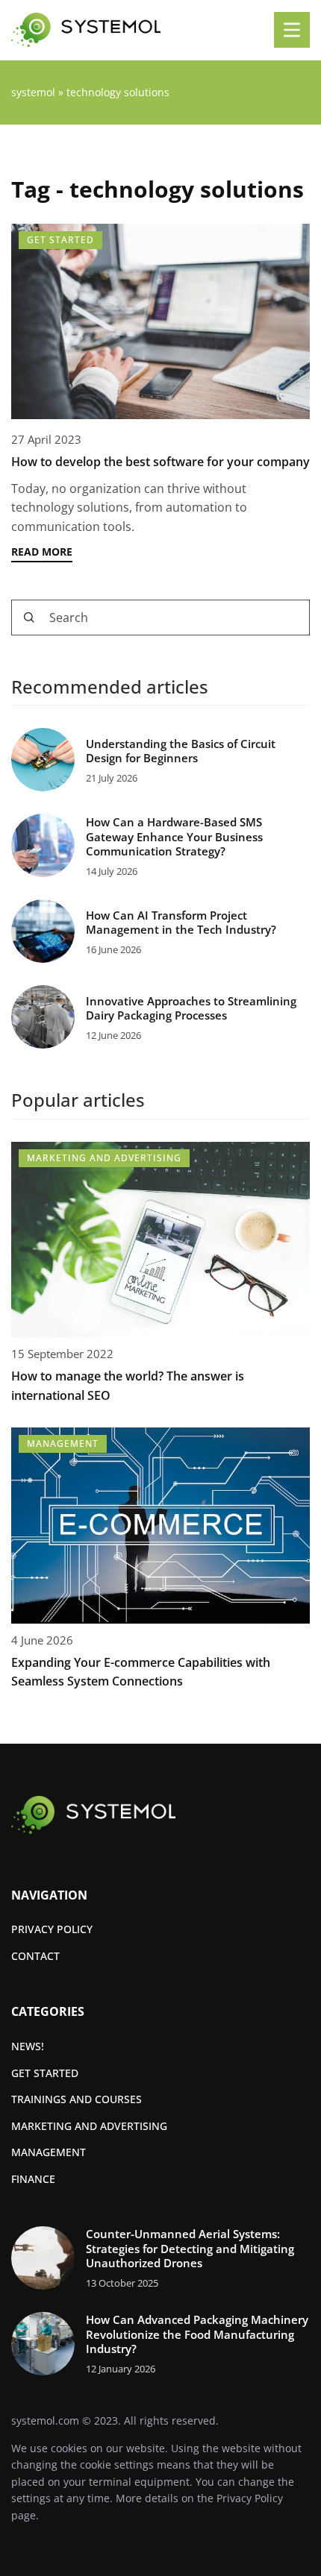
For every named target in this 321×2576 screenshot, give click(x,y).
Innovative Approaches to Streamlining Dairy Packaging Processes (191, 1009)
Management (49, 2152)
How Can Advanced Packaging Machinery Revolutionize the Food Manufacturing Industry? (197, 2334)
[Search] (29, 618)
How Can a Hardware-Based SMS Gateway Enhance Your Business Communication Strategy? (174, 837)
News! (28, 2046)
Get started (45, 2073)
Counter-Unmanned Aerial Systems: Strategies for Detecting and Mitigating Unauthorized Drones (190, 2249)
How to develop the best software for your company (160, 462)
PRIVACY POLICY (52, 1929)
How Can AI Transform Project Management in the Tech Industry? (181, 923)
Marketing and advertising (89, 2126)
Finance (33, 2179)
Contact (35, 1956)
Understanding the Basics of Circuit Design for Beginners (181, 751)
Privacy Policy (250, 2498)
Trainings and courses (77, 2099)
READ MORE (42, 552)
